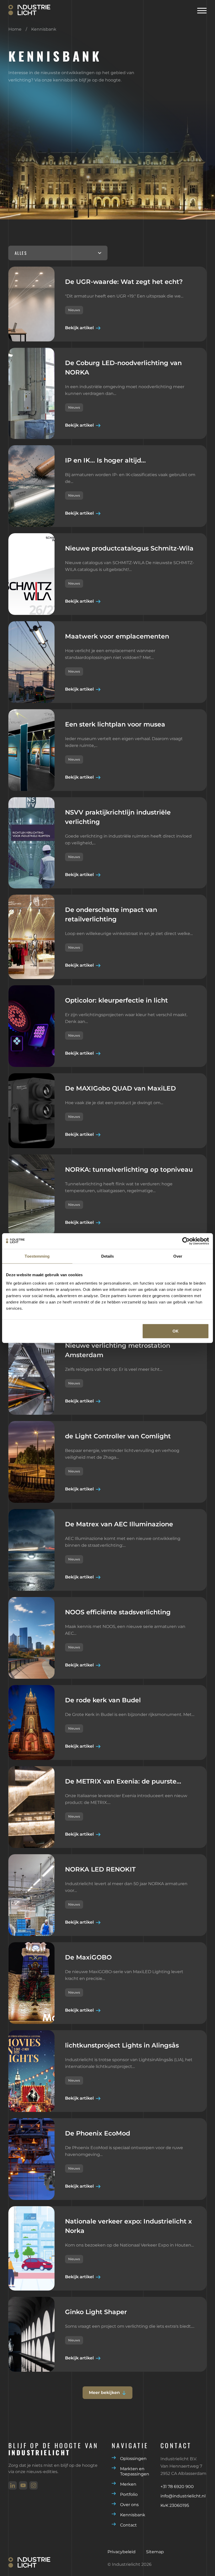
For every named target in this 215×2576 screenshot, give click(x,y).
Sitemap (155, 2552)
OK (176, 1331)
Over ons (129, 2505)
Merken (128, 2484)
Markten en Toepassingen (135, 2471)
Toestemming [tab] (37, 1256)
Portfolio (129, 2494)
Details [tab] (108, 1256)
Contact (128, 2525)
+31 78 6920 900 (177, 2487)
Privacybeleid (122, 2552)
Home (15, 29)
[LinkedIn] (13, 2485)
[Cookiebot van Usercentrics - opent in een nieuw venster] (186, 1241)
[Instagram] (34, 2485)
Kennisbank (133, 2515)
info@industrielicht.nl (183, 2496)
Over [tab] (178, 1256)
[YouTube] (23, 2485)
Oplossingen (133, 2459)
